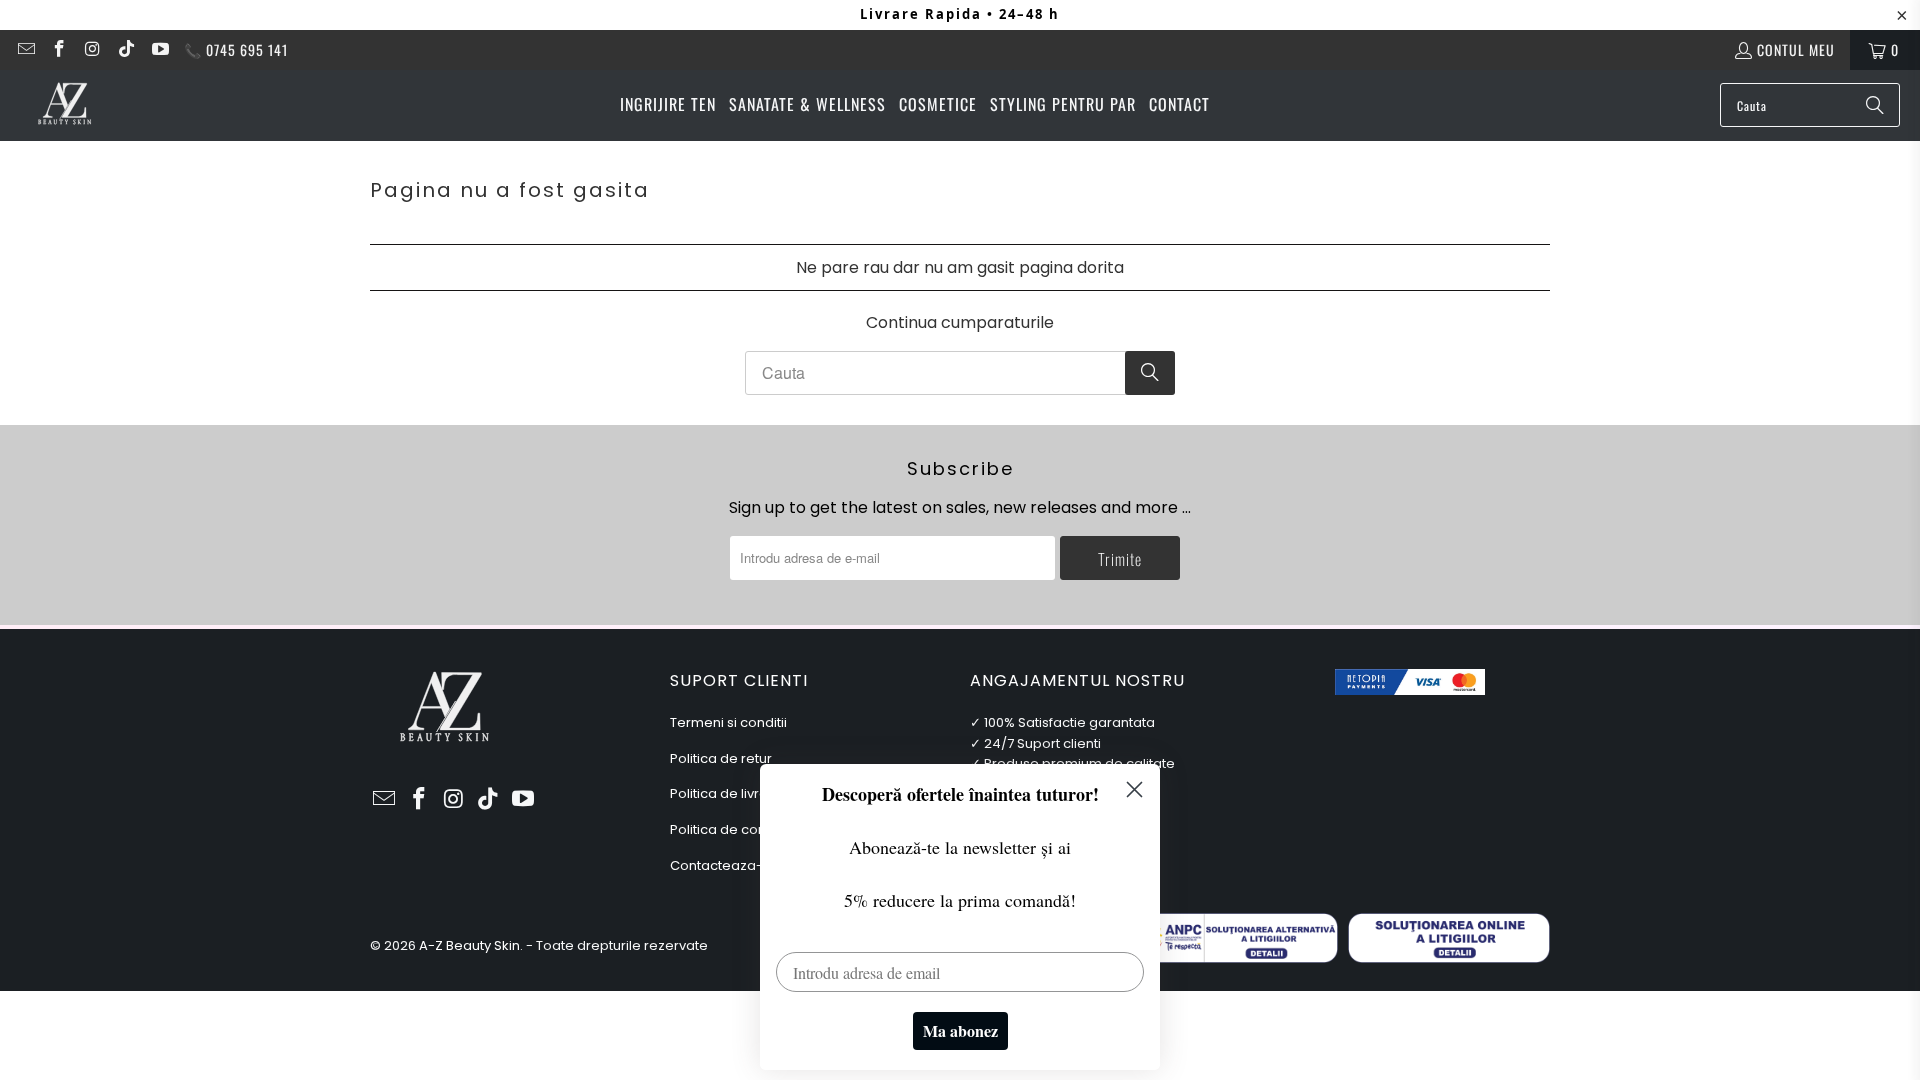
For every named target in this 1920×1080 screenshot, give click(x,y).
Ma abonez (960, 1030)
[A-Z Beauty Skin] (65, 105)
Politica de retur (721, 758)
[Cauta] (1875, 105)
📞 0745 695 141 (236, 49)
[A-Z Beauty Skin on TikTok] (126, 49)
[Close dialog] (1134, 789)
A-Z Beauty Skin (469, 945)
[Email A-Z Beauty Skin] (25, 49)
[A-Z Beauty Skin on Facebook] (59, 49)
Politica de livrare (726, 793)
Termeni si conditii (728, 722)
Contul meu (1796, 49)
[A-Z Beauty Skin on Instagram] (92, 49)
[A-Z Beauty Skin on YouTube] (159, 49)
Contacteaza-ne (725, 865)
